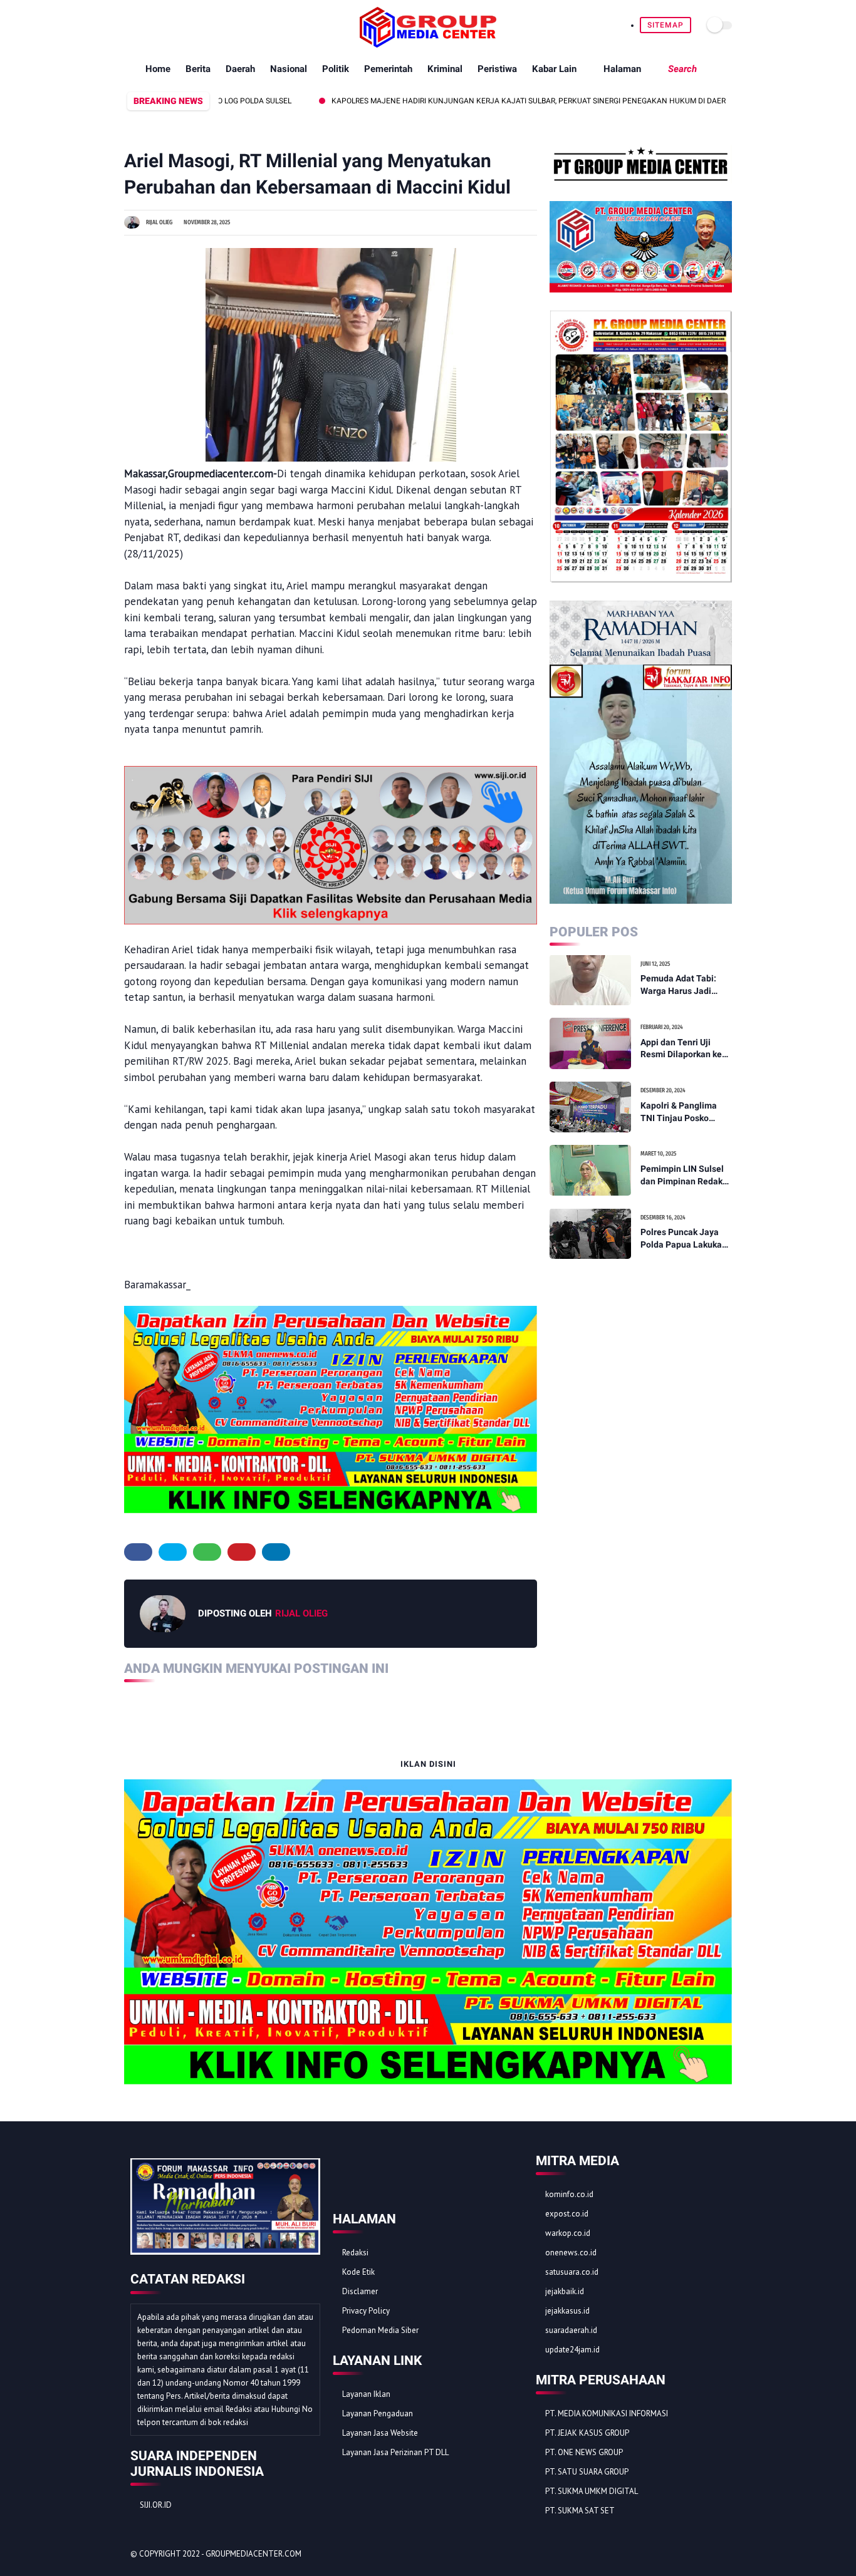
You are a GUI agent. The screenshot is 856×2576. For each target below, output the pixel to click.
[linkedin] (276, 1552)
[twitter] (146, 25)
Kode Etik (358, 2272)
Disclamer (360, 2291)
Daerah (240, 69)
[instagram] (189, 25)
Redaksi (355, 2253)
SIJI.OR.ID (156, 2505)
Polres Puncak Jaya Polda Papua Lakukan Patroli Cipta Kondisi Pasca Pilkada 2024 (684, 1239)
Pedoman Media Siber (380, 2330)
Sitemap (665, 25)
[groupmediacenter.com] (428, 44)
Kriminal (445, 69)
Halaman (622, 69)
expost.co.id (567, 2214)
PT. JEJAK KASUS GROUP (587, 2433)
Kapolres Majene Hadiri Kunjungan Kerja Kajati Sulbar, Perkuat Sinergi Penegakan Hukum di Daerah (472, 101)
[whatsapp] (160, 25)
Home (158, 69)
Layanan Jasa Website (380, 2433)
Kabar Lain (554, 69)
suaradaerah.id (571, 2330)
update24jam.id (572, 2350)
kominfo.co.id (569, 2194)
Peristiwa (497, 69)
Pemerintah (388, 69)
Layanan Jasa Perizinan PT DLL (395, 2452)
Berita (198, 69)
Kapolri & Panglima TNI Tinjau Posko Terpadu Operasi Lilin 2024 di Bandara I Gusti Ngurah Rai (683, 1112)
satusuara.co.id (572, 2272)
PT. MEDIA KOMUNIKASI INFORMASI (607, 2413)
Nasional (289, 69)
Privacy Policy (366, 2311)
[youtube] (203, 25)
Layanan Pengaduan (378, 2413)
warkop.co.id (568, 2233)
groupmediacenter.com (253, 2554)
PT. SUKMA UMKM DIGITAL (592, 2491)
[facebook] (131, 25)
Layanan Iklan (366, 2394)
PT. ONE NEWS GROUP (584, 2452)
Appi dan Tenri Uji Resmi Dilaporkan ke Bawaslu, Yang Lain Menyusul (681, 1048)
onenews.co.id (571, 2253)
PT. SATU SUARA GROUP (587, 2472)
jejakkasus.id (567, 2311)
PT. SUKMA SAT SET (580, 2511)
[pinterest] (175, 25)
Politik (336, 69)
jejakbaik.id (565, 2291)
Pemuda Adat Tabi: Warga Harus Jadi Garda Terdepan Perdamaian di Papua (683, 985)
